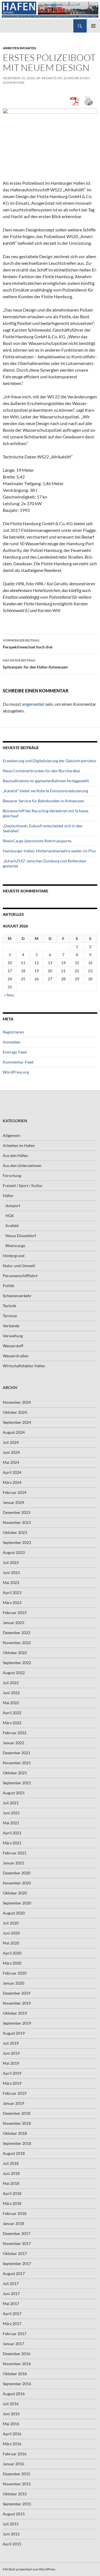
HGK (10, 1216)
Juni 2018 (11, 2173)
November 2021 (17, 1763)
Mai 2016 (11, 2424)
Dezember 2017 (17, 2233)
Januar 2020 (13, 1983)
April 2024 (12, 1472)
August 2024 (14, 1432)
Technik (9, 1306)
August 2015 (14, 2514)
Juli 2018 (11, 2163)
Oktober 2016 (15, 2374)
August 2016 (14, 2394)
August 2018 (14, 2153)
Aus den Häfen (15, 1155)
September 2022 (17, 1663)
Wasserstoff (13, 1346)
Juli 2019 (11, 2043)
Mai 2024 (11, 1462)
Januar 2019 (13, 2103)
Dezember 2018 (17, 2113)
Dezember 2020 (17, 1873)
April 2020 (12, 1953)
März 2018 (12, 2203)
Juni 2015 (11, 2534)
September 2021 (17, 1783)
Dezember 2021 (17, 1753)
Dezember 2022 (17, 1633)
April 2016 (12, 2434)
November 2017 (17, 2243)
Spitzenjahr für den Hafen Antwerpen (35, 664)
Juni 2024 (11, 1452)
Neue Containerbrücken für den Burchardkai (41, 771)
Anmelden (12, 1042)
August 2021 (14, 1793)
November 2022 (17, 1643)
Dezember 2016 (17, 2354)
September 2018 (17, 2143)
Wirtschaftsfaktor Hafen (24, 1366)
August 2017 (14, 2273)
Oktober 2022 (15, 1653)
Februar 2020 (15, 1973)
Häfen (8, 1196)
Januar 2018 (13, 2223)
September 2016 (17, 2384)
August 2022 (14, 1673)
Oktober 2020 (15, 1893)
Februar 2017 (15, 2334)
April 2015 (12, 2544)
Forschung (12, 1175)
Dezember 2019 (17, 1993)
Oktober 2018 (15, 2133)
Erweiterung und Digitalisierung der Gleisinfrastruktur (50, 761)
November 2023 (17, 1522)
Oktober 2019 (15, 2013)
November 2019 (17, 2003)
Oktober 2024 (15, 1412)
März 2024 (12, 1482)
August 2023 (14, 1552)
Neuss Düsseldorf (21, 1236)
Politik (8, 1286)
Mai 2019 (11, 2063)
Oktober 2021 (15, 1773)
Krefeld (12, 1226)
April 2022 (12, 1713)
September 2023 (17, 1542)
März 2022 (12, 1723)
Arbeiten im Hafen (19, 48)
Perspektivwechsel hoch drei (28, 644)
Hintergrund (14, 1256)
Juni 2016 (11, 2414)
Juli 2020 (11, 1923)
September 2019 (17, 2023)
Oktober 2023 (15, 1532)
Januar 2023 (13, 1623)
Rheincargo (15, 1246)
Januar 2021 (13, 1863)
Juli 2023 (11, 1562)
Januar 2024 (13, 1502)
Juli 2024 (11, 1442)
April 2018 (12, 2193)
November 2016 (17, 2364)
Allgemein (12, 1135)
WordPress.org (16, 1072)
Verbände (11, 1326)
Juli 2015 (11, 2524)
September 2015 (17, 2504)
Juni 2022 (11, 1693)
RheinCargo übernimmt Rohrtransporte (37, 841)
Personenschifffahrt (20, 1276)
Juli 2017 (11, 2283)
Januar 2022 (13, 1743)
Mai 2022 (11, 1703)
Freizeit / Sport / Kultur (23, 1185)
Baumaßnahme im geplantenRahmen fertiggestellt (46, 781)
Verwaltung (13, 1336)
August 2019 (14, 2033)
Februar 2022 (15, 1733)
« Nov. (9, 995)
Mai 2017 (11, 2304)
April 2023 (12, 1592)
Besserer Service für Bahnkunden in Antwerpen (43, 801)
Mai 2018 (11, 2183)
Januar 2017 (13, 2344)
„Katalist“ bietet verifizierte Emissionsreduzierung (45, 791)
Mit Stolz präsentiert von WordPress (29, 2569)
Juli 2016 (11, 2404)
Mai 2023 (11, 1582)
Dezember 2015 (17, 2474)
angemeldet (33, 704)
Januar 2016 (13, 2464)
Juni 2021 (11, 1813)
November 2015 (17, 2484)
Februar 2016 (15, 2454)
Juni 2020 (11, 1933)
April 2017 (12, 2314)
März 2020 (12, 1963)
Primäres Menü (93, 26)
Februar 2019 (15, 2093)
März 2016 (12, 2444)
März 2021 (12, 1843)
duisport (13, 1206)
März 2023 (12, 1602)
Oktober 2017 (15, 2253)
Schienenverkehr (17, 1296)
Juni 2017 (11, 2294)
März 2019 (12, 2083)
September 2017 (17, 2263)
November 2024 (17, 1402)
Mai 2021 (11, 1823)
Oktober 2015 (15, 2494)
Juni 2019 (11, 2053)
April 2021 (12, 1833)
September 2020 (17, 1903)
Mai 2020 (11, 1943)
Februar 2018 (15, 2213)
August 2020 (14, 1913)
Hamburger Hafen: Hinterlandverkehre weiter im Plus (49, 851)
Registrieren (13, 1032)
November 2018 (17, 2123)
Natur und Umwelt (19, 1266)
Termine (10, 1316)
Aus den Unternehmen (22, 1165)
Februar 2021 (15, 1853)
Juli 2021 (11, 1803)
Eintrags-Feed (15, 1052)
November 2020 (17, 1883)
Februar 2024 (15, 1492)
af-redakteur (49, 78)
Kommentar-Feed (18, 1062)
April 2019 (12, 2073)
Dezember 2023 (17, 1512)
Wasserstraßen (16, 1356)
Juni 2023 (11, 1572)
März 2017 (12, 2324)
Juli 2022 (11, 1683)
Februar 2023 (15, 1613)
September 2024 (17, 1422)
